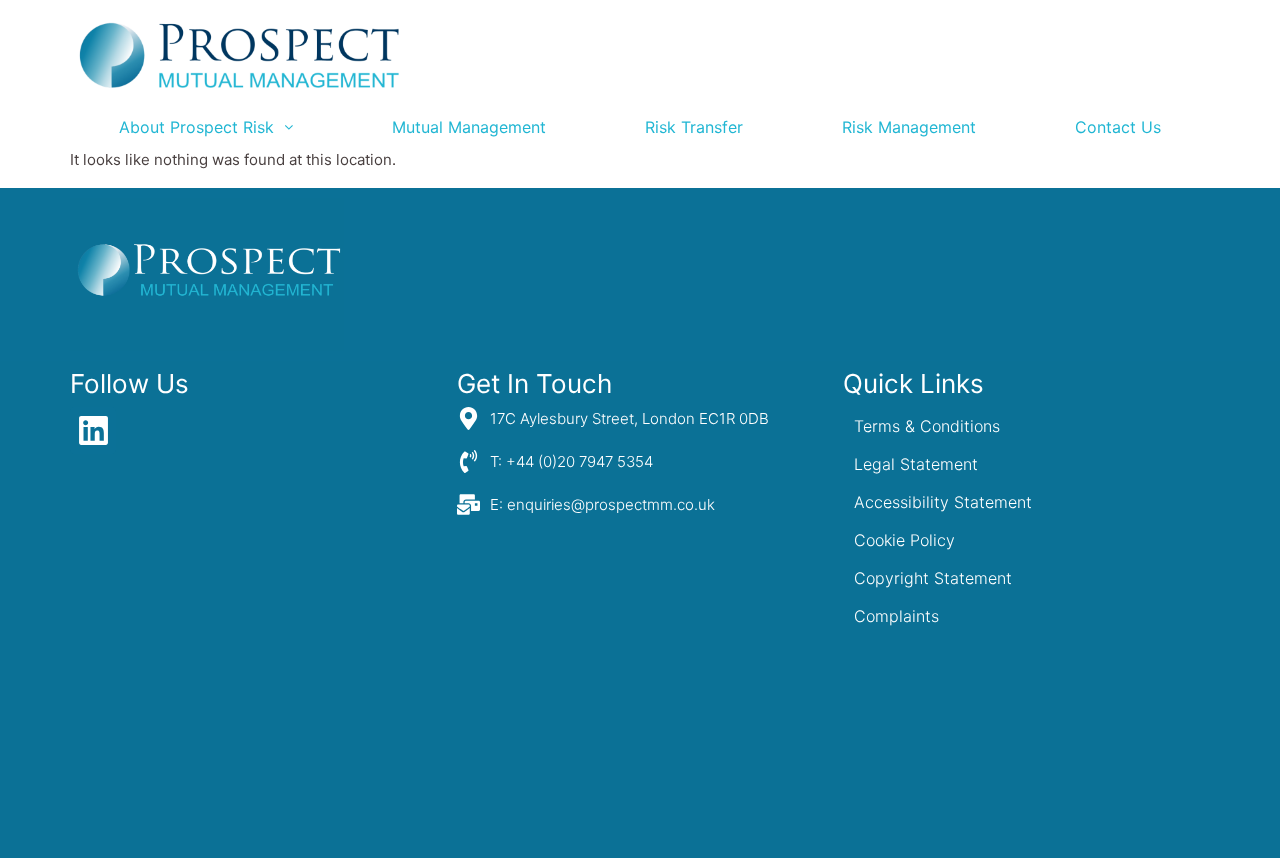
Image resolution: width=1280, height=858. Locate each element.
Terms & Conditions (927, 426)
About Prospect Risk (196, 127)
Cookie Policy (904, 540)
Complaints (896, 616)
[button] (206, 127)
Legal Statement (916, 464)
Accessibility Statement (943, 502)
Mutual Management (469, 127)
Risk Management (909, 127)
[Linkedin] (93, 430)
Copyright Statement (933, 578)
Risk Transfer (694, 127)
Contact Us (1118, 127)
